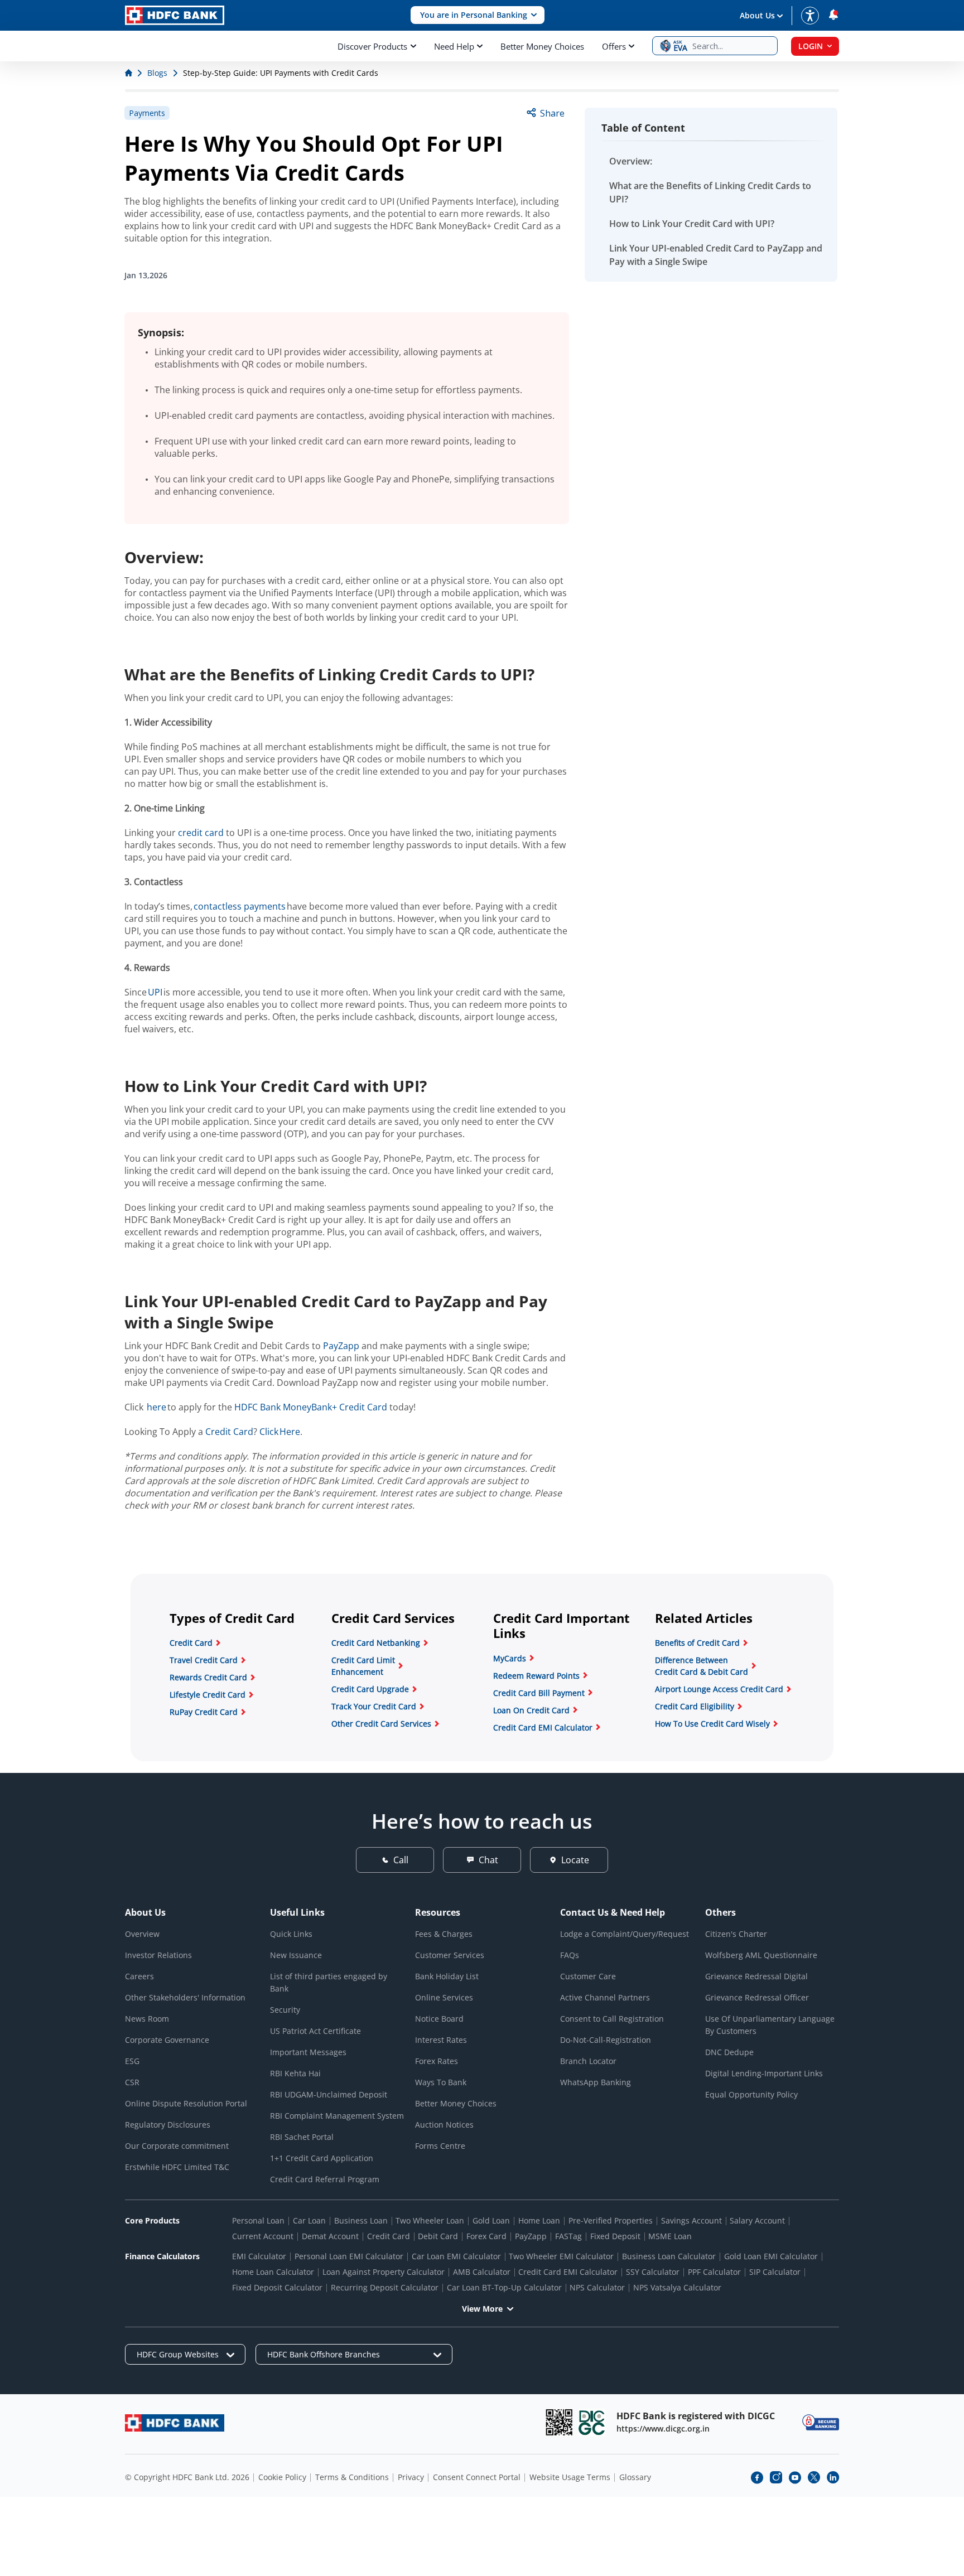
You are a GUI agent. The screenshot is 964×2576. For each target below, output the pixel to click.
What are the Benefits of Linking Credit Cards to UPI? (710, 192)
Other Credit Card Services (381, 1724)
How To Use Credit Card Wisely (712, 1724)
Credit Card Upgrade (370, 1689)
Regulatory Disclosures (168, 2125)
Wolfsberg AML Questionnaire (761, 1955)
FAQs (570, 1955)
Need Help (454, 46)
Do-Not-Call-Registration (606, 2040)
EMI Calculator (259, 2256)
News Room (147, 2019)
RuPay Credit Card (204, 1712)
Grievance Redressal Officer (757, 1997)
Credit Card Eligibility (695, 1706)
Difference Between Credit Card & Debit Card (702, 1666)
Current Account (263, 2236)
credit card (201, 833)
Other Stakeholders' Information (185, 1997)
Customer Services (450, 1955)
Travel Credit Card (204, 1660)
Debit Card (438, 2236)
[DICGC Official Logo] (592, 2422)
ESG (132, 2061)
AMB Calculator (482, 2272)
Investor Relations (158, 1955)
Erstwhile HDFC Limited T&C (177, 2167)
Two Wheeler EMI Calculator (561, 2256)
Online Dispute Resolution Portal (186, 2103)
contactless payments (240, 906)
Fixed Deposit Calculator (277, 2287)
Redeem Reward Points (536, 1676)
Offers (614, 46)
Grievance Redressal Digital (756, 1976)
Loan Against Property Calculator (384, 2272)
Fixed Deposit (615, 2236)
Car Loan (309, 2220)
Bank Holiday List (447, 1976)
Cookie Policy (282, 2477)
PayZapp (341, 1346)
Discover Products (372, 46)
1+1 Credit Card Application (322, 2158)
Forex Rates (437, 2061)
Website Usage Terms (570, 2477)
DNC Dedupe (729, 2052)
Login (811, 46)
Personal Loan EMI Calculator (349, 2256)
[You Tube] (795, 2477)
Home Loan (539, 2220)
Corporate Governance (167, 2040)
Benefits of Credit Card (697, 1643)
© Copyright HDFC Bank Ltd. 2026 (187, 2477)
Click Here (280, 1432)
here (156, 1407)
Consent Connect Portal (477, 2477)
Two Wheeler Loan (430, 2220)
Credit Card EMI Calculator (543, 1727)
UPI (155, 992)
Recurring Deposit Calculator (385, 2287)
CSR (132, 2082)
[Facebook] (757, 2477)
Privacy (411, 2477)
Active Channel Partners (605, 1997)
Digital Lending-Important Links (764, 2073)
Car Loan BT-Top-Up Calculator (504, 2287)
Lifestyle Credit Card (208, 1695)
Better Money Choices (542, 46)
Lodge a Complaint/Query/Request (625, 1934)
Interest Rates (441, 2040)
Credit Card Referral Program (325, 2179)
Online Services (444, 1997)
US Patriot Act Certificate (315, 2031)
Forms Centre (440, 2146)
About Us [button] (757, 15)
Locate (575, 1860)
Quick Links (291, 1934)
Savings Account (691, 2220)
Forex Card (486, 2236)
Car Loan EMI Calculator (456, 2256)
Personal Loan (258, 2220)
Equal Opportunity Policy (751, 2094)
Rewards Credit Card (208, 1677)
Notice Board (439, 2019)
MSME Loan (670, 2236)
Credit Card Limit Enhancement (363, 1666)
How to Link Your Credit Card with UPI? (692, 224)
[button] (478, 15)
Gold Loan (491, 2220)
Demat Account (330, 2236)
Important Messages (308, 2052)
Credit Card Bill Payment (539, 1693)
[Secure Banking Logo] (821, 2422)
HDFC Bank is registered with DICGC (696, 2416)
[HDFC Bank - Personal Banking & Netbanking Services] (175, 2423)
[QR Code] (559, 2422)
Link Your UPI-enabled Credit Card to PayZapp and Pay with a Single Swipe (716, 255)
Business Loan (361, 2220)
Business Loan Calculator (669, 2256)
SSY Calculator (653, 2272)
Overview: (631, 161)
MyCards (510, 1658)
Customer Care (588, 1976)
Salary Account (757, 2220)
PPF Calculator (714, 2272)
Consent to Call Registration (612, 2019)
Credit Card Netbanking (376, 1643)
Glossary (635, 2477)
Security (285, 2010)
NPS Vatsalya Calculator (677, 2287)
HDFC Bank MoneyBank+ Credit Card (311, 1407)
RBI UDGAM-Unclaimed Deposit (329, 2094)
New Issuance (296, 1955)
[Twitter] (814, 2477)
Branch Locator (588, 2061)
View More (482, 2309)
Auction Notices (444, 2125)
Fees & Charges (444, 1934)
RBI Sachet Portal (302, 2137)
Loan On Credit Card (531, 1710)
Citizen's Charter (736, 1934)
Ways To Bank (441, 2082)
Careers (139, 1976)
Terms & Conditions (352, 2477)
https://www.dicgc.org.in (663, 2428)
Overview (142, 1934)
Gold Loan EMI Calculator (771, 2256)
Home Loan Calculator (273, 2272)
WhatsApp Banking (596, 2082)
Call (401, 1860)
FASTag (568, 2236)
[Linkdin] (833, 2477)
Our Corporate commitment (177, 2146)
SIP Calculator (775, 2272)
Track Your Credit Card (374, 1706)
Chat (488, 1860)
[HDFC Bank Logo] (175, 15)
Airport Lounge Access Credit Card (719, 1689)
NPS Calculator (597, 2287)
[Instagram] (776, 2477)
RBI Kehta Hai (295, 2073)
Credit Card (229, 1432)
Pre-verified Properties (611, 2220)
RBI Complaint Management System (337, 2116)
